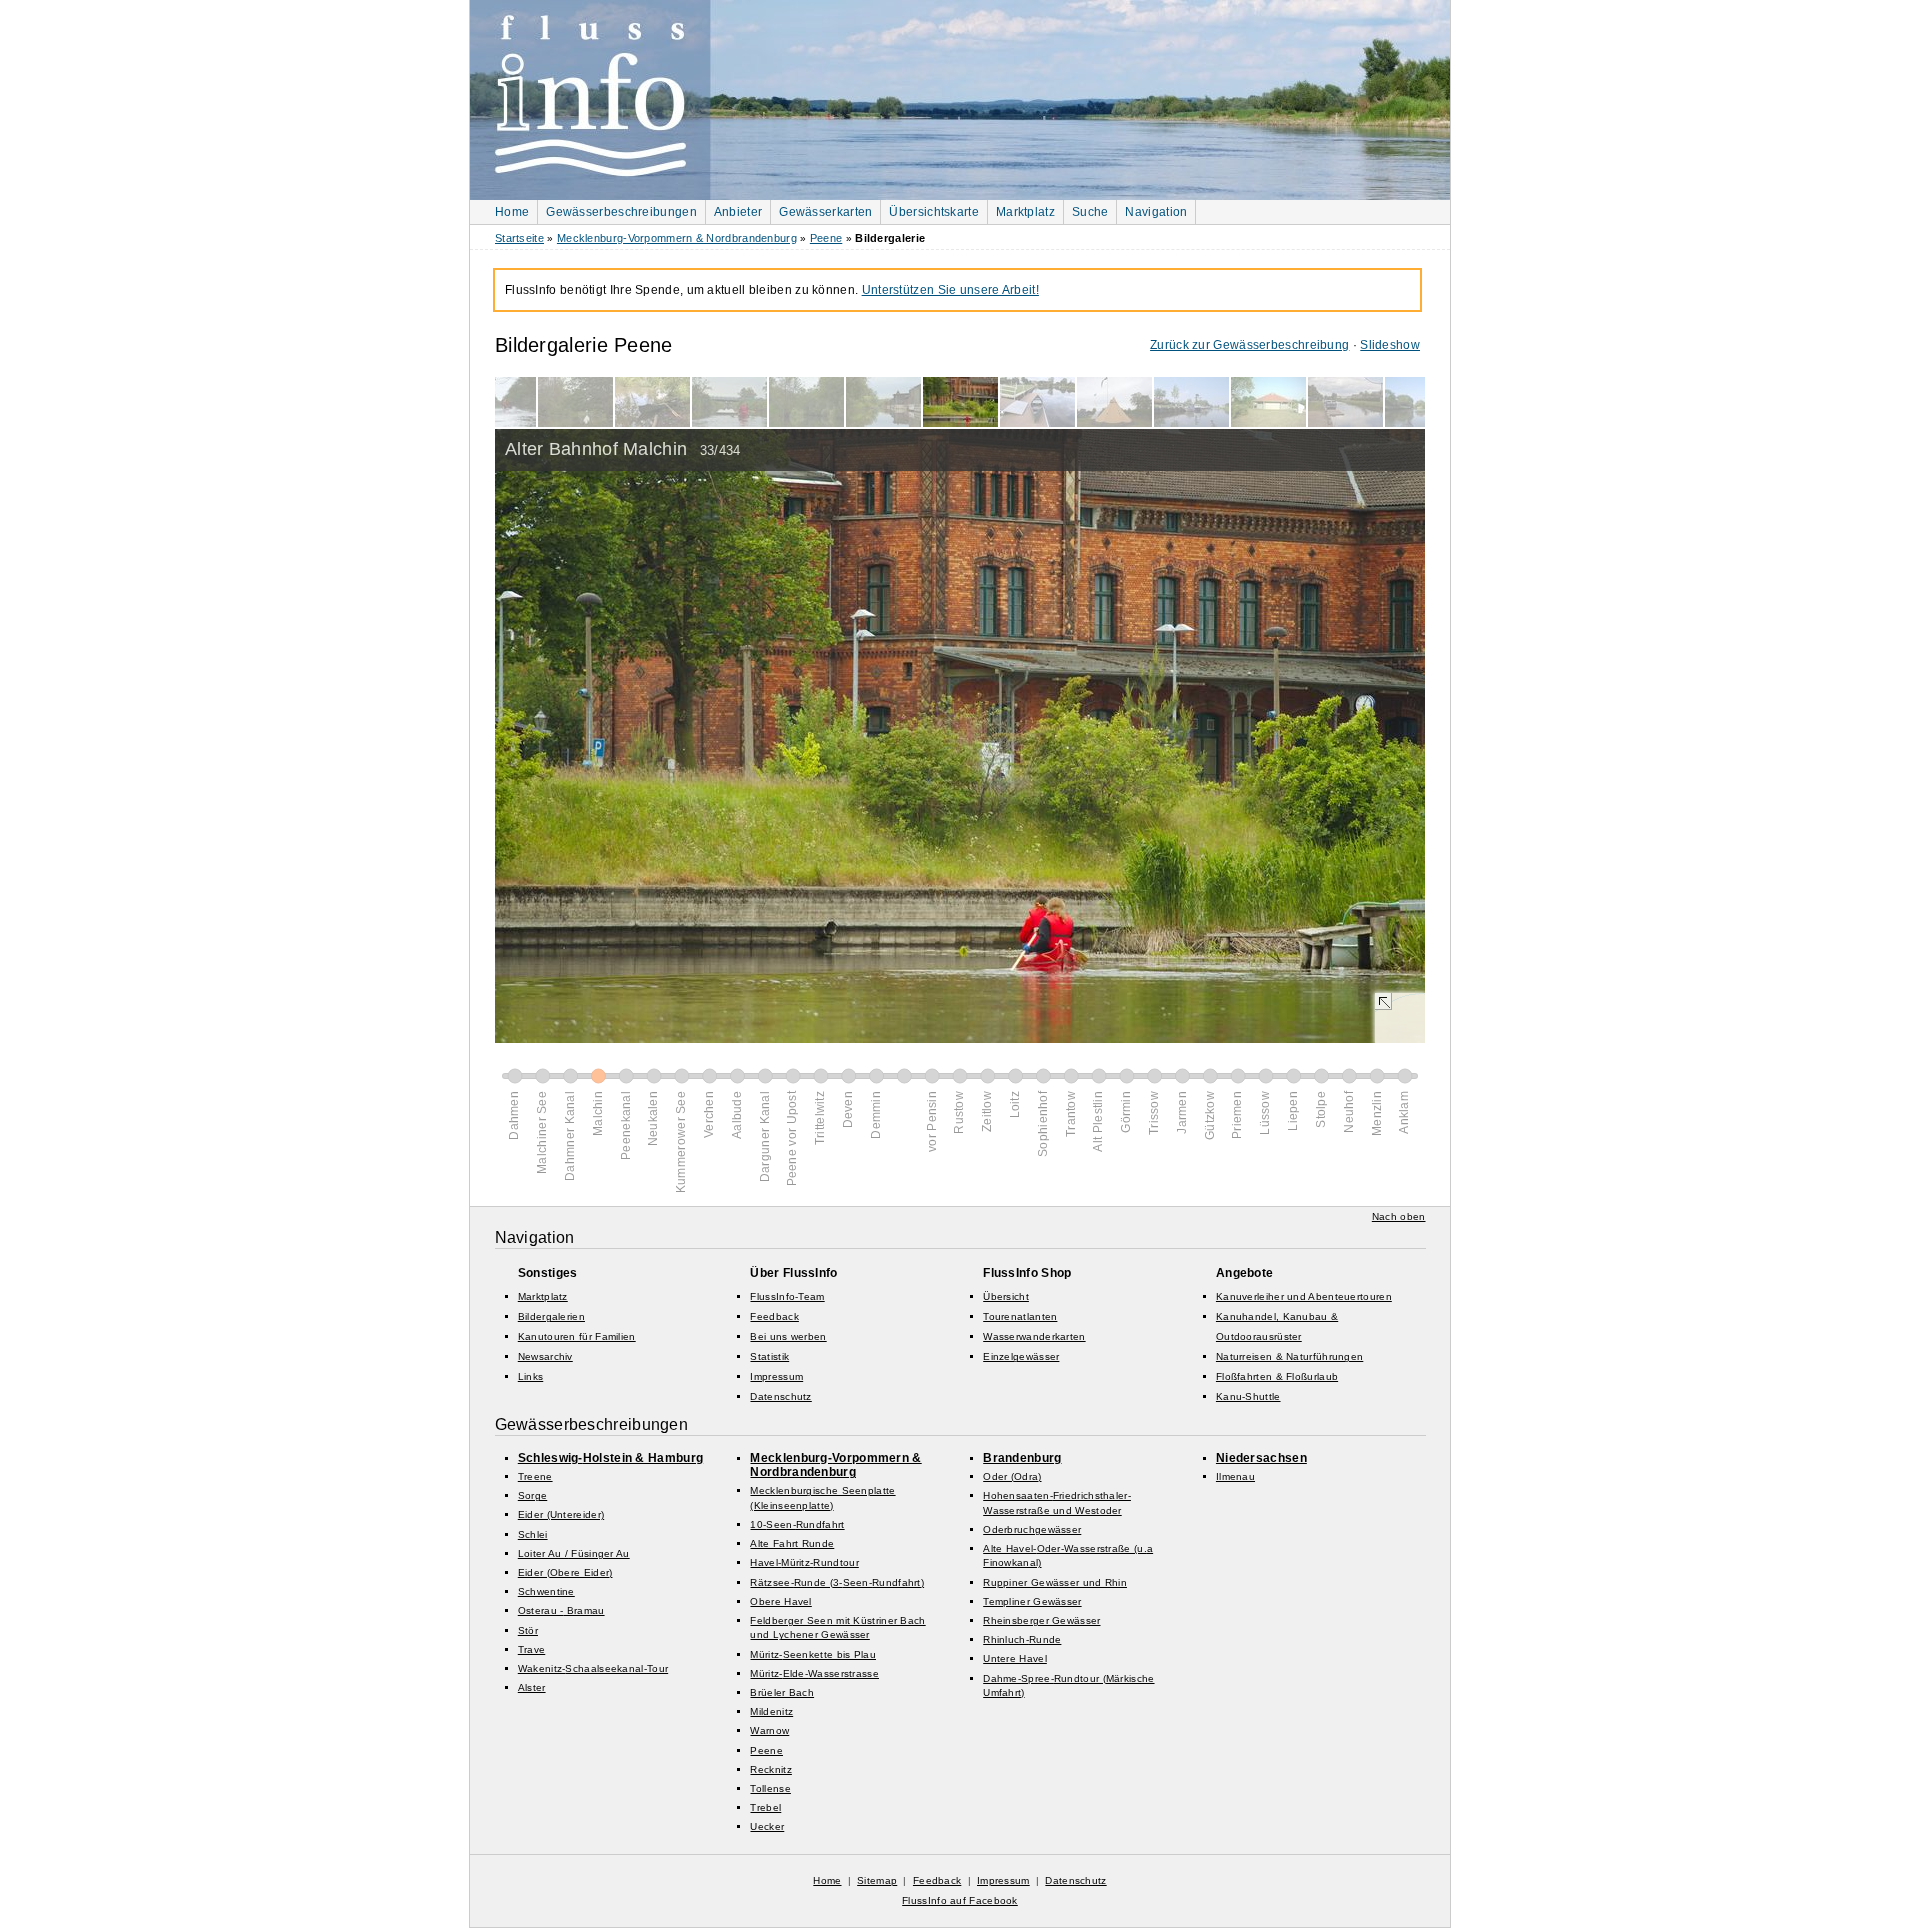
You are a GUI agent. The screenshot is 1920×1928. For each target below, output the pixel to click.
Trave (532, 1649)
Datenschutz (780, 1396)
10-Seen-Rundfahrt (797, 1524)
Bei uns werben (788, 1336)
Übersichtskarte (934, 212)
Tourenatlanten (1020, 1316)
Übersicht (1006, 1296)
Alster (532, 1687)
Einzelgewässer (1021, 1356)
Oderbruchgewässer (1032, 1529)
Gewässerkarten (825, 212)
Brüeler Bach (782, 1692)
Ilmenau (1235, 1476)
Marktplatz (1025, 212)
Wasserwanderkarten (1034, 1336)
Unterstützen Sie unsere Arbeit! (950, 290)
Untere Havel (1015, 1658)
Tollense (770, 1788)
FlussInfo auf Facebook (960, 1900)
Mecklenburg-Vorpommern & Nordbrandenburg (677, 238)
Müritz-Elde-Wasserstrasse (814, 1673)
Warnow (769, 1730)
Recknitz (770, 1769)
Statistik (769, 1356)
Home (512, 212)
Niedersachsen (1261, 1458)
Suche (1090, 212)
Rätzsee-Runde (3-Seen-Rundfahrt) (837, 1582)
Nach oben (1399, 1216)
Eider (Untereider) (561, 1514)
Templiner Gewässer (1032, 1601)
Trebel (765, 1807)
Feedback (774, 1316)
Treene (535, 1476)
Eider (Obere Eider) (565, 1572)
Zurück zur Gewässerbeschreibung (1249, 345)
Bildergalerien (551, 1316)
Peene (826, 238)
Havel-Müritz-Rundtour (804, 1562)
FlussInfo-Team (787, 1296)
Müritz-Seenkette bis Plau (813, 1654)
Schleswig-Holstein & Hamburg (610, 1458)
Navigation (1156, 212)
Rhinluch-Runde (1022, 1639)
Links (531, 1376)
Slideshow (1390, 345)
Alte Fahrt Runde (792, 1543)
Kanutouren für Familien (577, 1336)
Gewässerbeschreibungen (621, 212)
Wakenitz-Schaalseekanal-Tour (593, 1668)
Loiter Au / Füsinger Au (574, 1553)
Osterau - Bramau (561, 1610)
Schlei (533, 1534)
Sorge (533, 1495)
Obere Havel (780, 1601)
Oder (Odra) (1012, 1476)
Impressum (776, 1376)
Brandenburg (1022, 1458)
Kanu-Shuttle (1248, 1396)
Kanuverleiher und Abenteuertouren (1304, 1296)
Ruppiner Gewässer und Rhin (1055, 1582)
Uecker (767, 1826)
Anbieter (738, 212)
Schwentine (546, 1591)
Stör (528, 1630)
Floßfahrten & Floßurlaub (1277, 1376)
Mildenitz (771, 1711)
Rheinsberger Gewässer (1041, 1620)
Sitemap (877, 1880)
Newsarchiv (545, 1356)
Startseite (519, 238)
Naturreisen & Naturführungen (1289, 1356)
